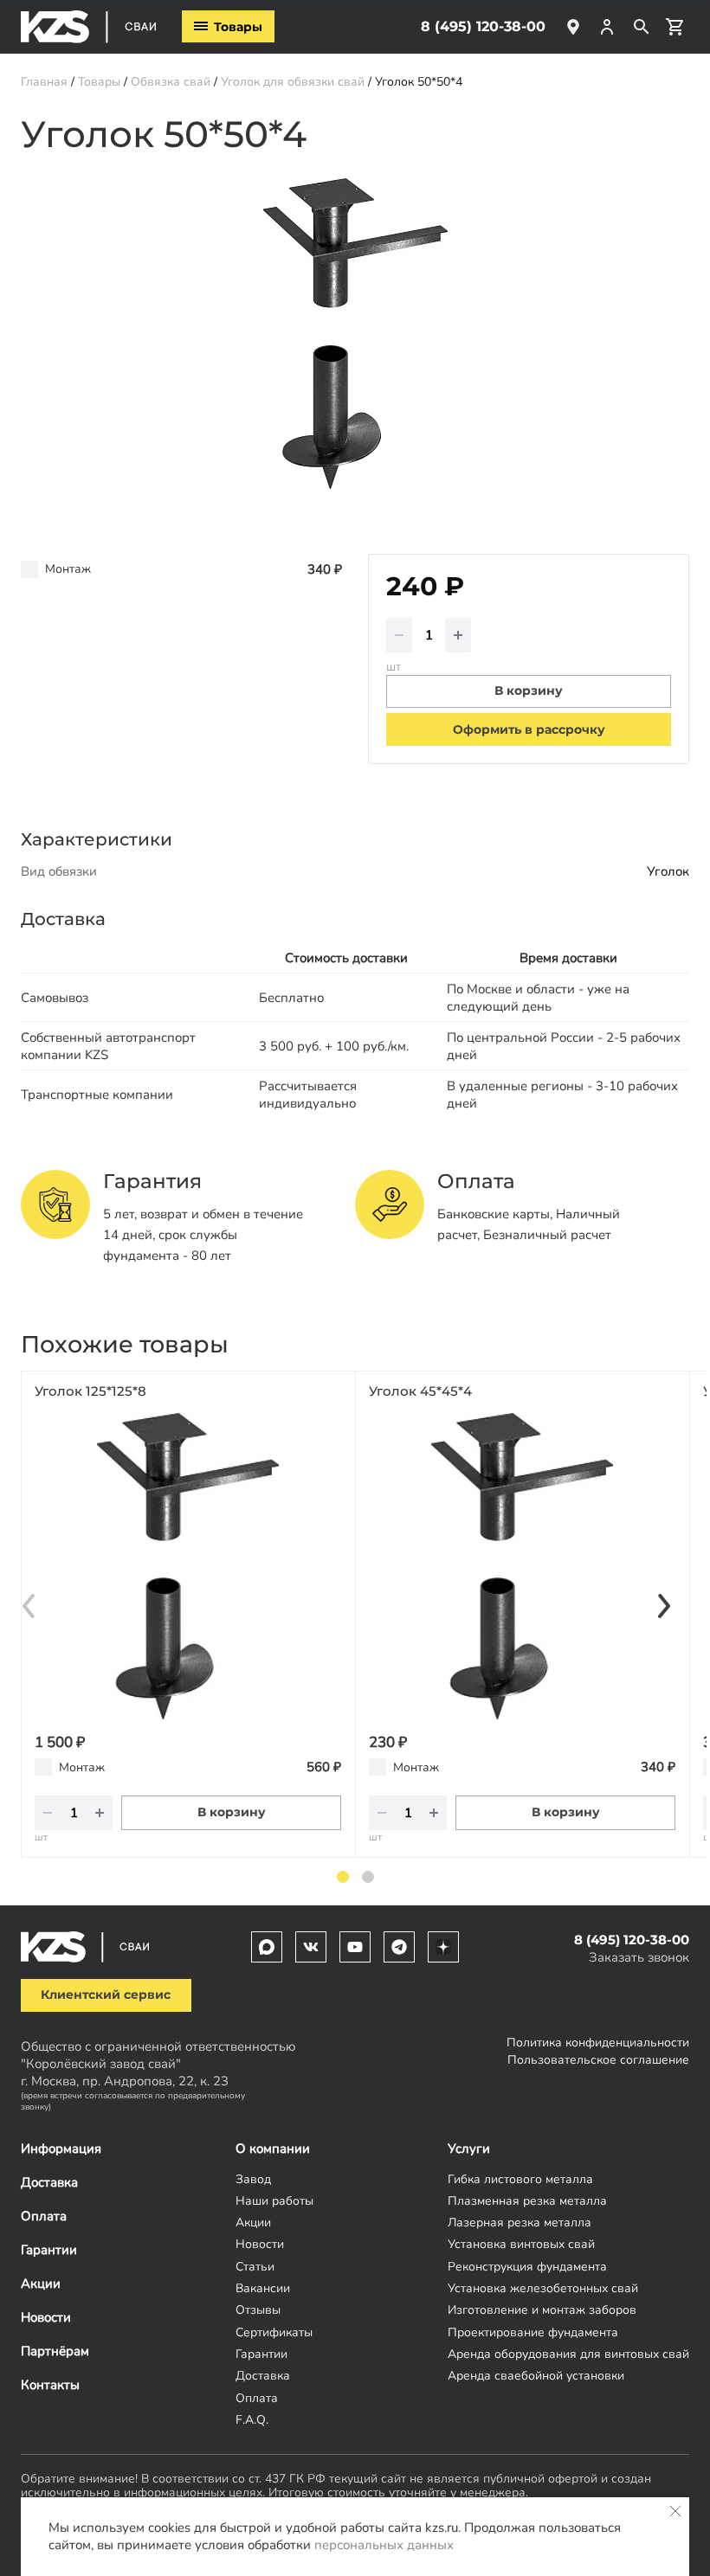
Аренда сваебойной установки (536, 2376)
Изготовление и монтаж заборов (542, 2310)
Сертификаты (274, 2332)
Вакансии (263, 2288)
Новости (46, 2317)
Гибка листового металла (520, 2179)
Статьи (255, 2267)
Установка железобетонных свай (543, 2288)
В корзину (232, 1812)
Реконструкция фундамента (527, 2267)
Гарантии (49, 2250)
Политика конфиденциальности (598, 2043)
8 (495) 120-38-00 (483, 26)
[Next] (663, 1606)
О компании (273, 2149)
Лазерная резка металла (520, 2223)
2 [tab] (368, 1877)
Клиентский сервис (106, 1995)
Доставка (49, 2182)
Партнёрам (55, 2351)
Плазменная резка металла (527, 2201)
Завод (253, 2179)
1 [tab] (343, 1877)
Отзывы (258, 2310)
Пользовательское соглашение (598, 2060)
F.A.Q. (252, 2420)
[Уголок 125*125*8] (188, 1566)
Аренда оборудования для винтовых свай (568, 2354)
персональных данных (384, 2545)
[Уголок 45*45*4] (522, 1566)
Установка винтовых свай (521, 2244)
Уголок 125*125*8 (90, 1391)
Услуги (469, 2149)
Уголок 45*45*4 (420, 1391)
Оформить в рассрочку (529, 729)
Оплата (44, 2216)
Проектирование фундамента (533, 2332)
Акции (41, 2284)
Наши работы (274, 2201)
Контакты (50, 2385)
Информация (61, 2149)
